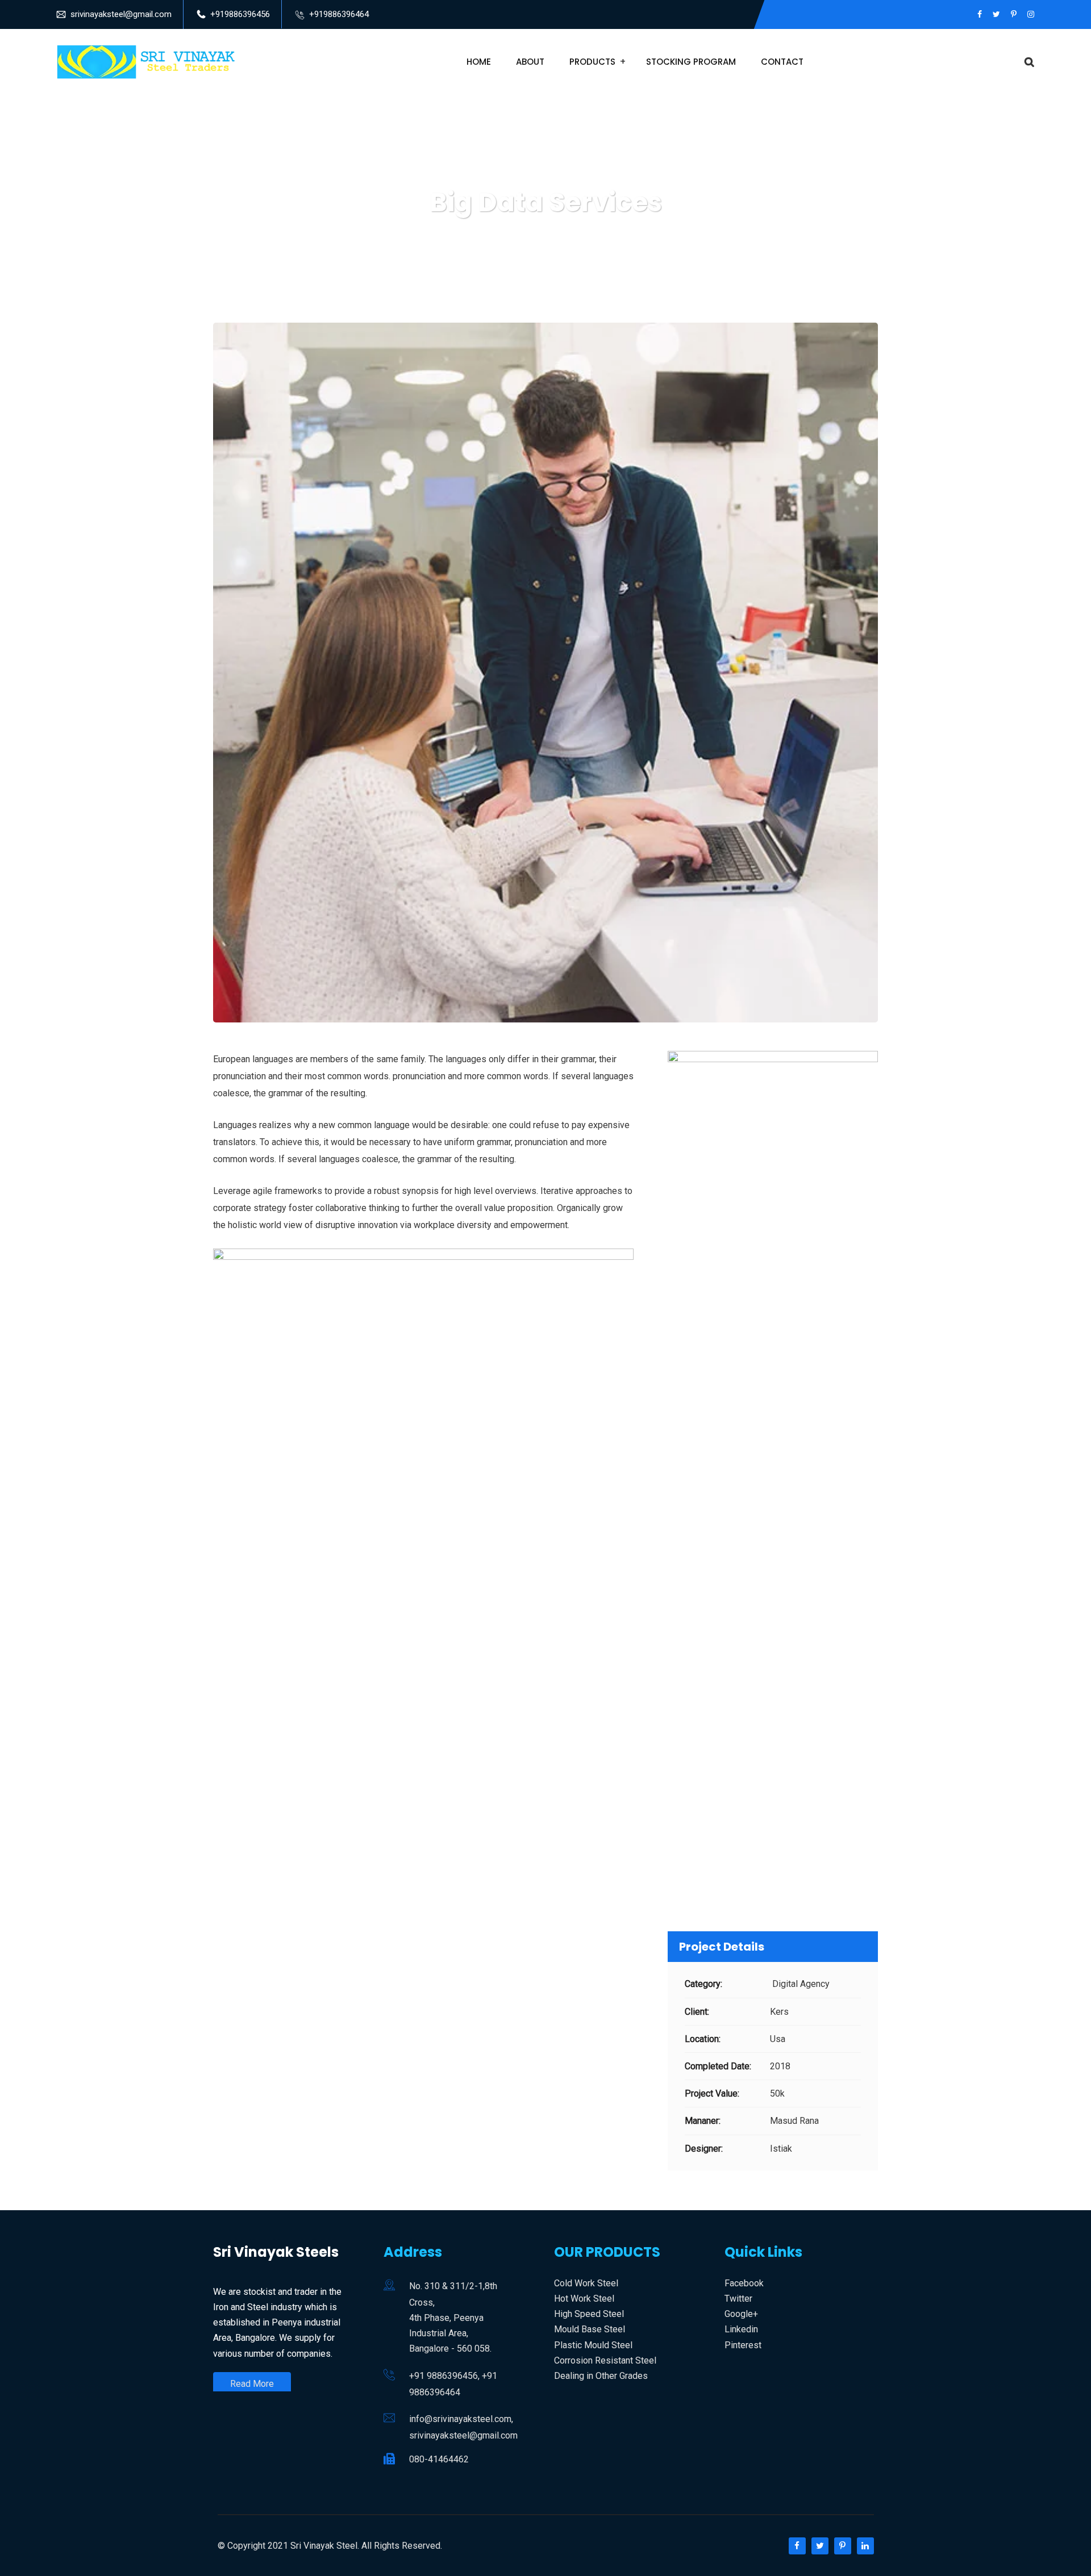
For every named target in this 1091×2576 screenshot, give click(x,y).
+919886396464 (339, 14)
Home (479, 62)
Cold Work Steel (586, 2283)
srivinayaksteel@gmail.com (121, 14)
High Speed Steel (589, 2314)
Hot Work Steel (584, 2299)
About (530, 62)
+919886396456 (240, 14)
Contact (782, 62)
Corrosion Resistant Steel (605, 2360)
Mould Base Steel (590, 2329)
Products (592, 62)
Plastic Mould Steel (593, 2345)
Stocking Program (691, 62)
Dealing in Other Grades (601, 2376)
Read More (252, 2384)
